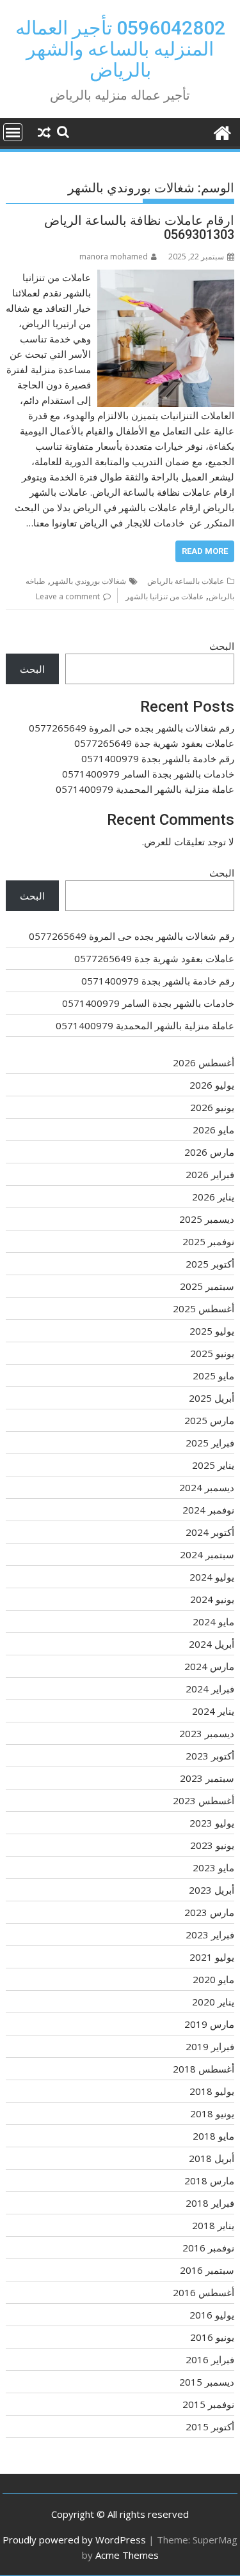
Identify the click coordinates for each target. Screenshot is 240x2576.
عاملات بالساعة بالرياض (186, 581)
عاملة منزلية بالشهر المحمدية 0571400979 (145, 789)
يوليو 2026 (212, 1085)
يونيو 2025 (212, 1353)
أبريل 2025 (212, 1398)
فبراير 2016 (210, 2359)
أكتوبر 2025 (210, 1264)
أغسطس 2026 (204, 1062)
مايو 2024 (213, 1621)
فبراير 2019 (210, 2046)
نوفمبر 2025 (208, 1241)
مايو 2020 (213, 1979)
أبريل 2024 (212, 1644)
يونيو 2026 (212, 1107)
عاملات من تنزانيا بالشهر (164, 596)
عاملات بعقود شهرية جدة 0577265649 (154, 743)
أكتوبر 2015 (210, 2426)
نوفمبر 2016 (208, 2248)
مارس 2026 (209, 1152)
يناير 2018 (213, 2225)
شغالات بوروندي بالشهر (88, 581)
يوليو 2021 (212, 1957)
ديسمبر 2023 (207, 1733)
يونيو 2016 (212, 2337)
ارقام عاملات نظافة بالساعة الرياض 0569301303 (139, 227)
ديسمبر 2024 (207, 1487)
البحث (222, 646)
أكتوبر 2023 (210, 1756)
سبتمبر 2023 (207, 1778)
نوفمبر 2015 (208, 2404)
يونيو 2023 (212, 1845)
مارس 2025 (209, 1420)
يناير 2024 (213, 1711)
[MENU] (13, 132)
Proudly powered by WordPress (74, 2540)
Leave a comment (68, 596)
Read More (205, 551)
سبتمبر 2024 (207, 1554)
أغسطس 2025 (204, 1308)
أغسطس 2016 (204, 2292)
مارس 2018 (209, 2181)
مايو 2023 (213, 1867)
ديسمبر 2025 (207, 1219)
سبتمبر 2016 (207, 2270)
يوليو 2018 (212, 2091)
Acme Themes (127, 2555)
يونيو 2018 (212, 2113)
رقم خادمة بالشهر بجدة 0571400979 (158, 758)
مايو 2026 (213, 1130)
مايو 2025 (213, 1376)
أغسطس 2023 (204, 1800)
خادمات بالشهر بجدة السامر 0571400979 (148, 774)
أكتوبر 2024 (210, 1532)
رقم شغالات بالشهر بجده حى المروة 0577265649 (132, 728)
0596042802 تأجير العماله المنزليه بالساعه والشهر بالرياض (120, 49)
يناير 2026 (213, 1197)
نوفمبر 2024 (208, 1510)
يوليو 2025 (212, 1331)
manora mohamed (114, 257)
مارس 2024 (209, 1666)
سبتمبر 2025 (207, 1286)
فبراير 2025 (210, 1443)
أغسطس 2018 (204, 2069)
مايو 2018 (213, 2136)
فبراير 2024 (210, 1689)
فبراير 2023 (210, 1935)
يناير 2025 (213, 1465)
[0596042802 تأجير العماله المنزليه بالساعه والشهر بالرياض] (222, 131)
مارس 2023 (209, 1912)
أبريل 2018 (212, 2158)
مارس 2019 (209, 2024)
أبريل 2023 (212, 1890)
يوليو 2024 (212, 1577)
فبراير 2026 (210, 1174)
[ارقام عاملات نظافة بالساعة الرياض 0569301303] (166, 277)
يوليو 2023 (212, 1823)
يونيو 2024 (212, 1599)
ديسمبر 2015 (207, 2382)
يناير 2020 (213, 2002)
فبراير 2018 (210, 2203)
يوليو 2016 (212, 2315)
